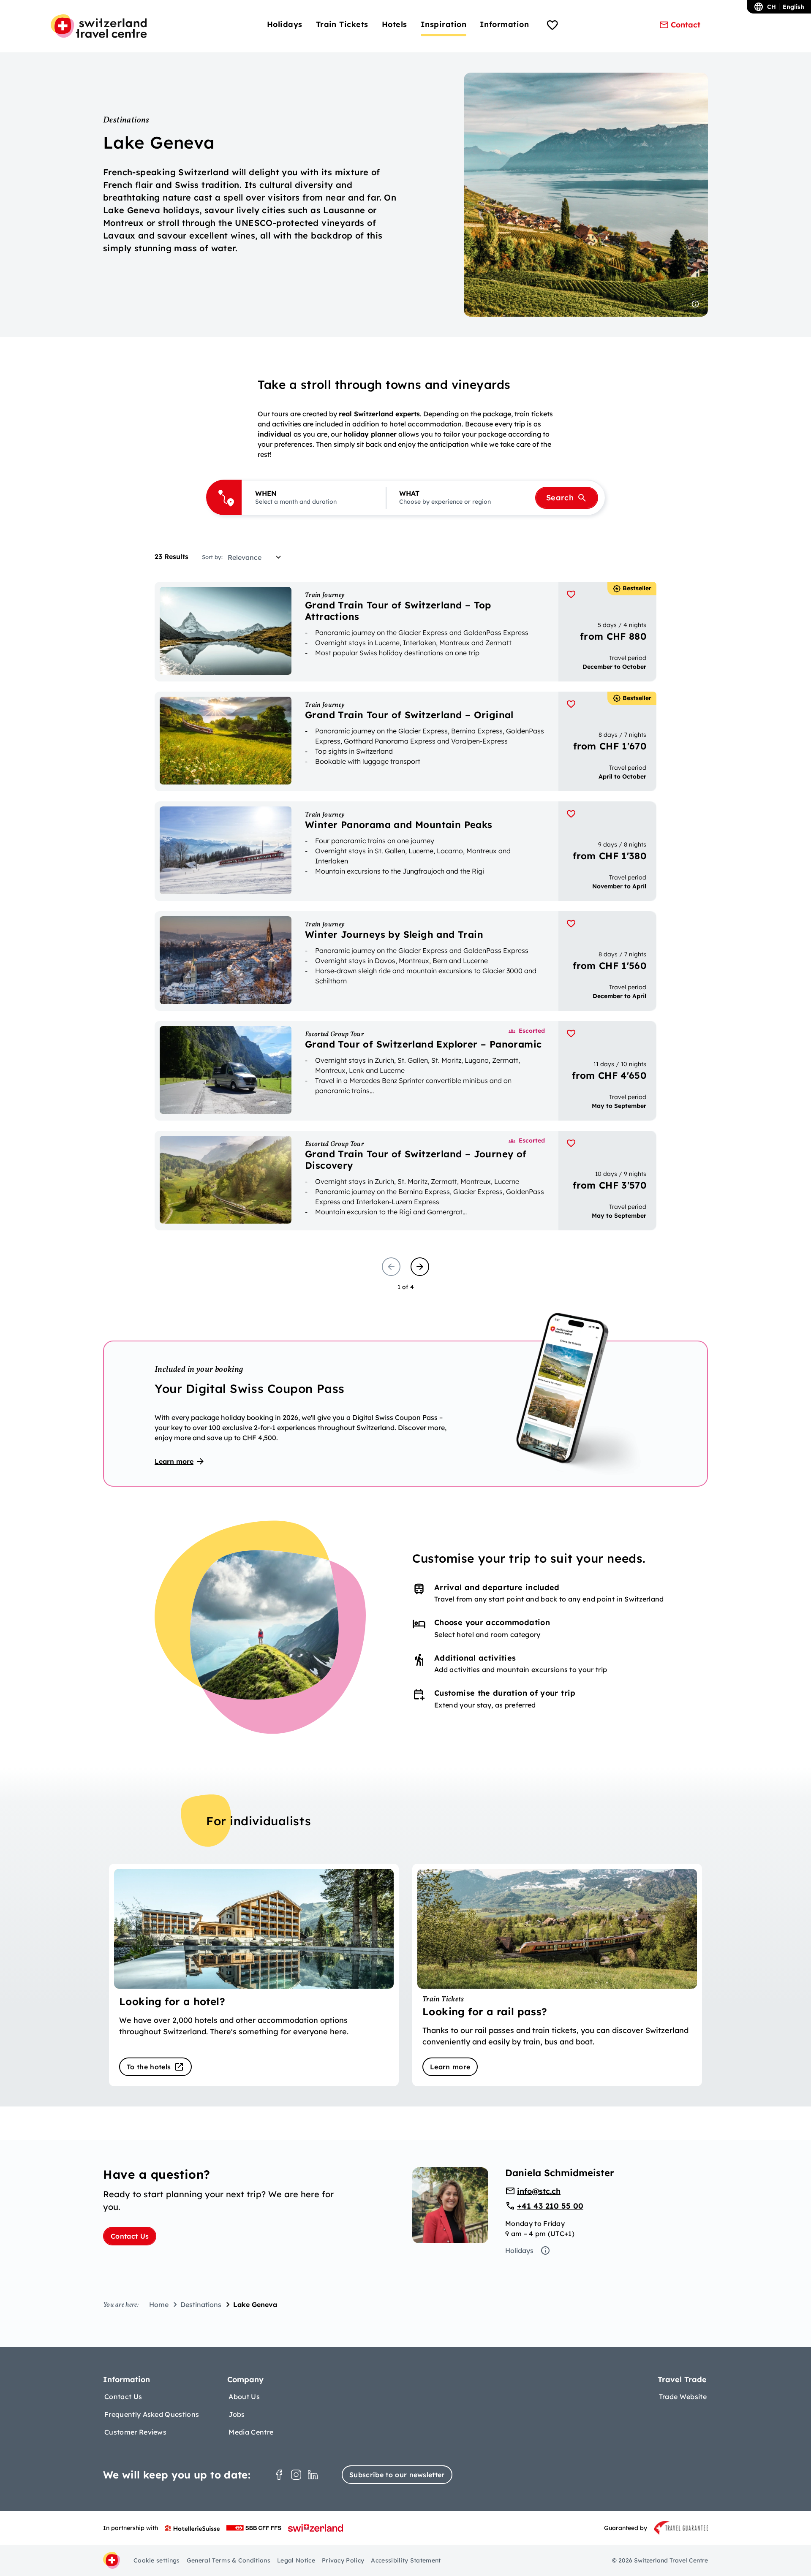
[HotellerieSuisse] (192, 2528)
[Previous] (391, 1267)
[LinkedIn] (313, 2475)
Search (560, 498)
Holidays (519, 2250)
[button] (314, 498)
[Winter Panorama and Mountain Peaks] (405, 851)
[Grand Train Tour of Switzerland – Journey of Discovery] (405, 1181)
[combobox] (257, 557)
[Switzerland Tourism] (316, 2528)
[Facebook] (279, 2475)
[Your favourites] (552, 26)
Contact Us (130, 2236)
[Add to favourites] (571, 594)
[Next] (420, 1267)
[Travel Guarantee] (681, 2528)
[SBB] (254, 2528)
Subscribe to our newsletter (397, 2475)
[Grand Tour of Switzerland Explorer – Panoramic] (405, 1071)
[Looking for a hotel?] (254, 1975)
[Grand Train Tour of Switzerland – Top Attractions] (405, 632)
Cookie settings (157, 2560)
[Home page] (99, 26)
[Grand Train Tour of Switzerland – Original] (405, 741)
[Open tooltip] (695, 304)
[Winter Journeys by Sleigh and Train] (405, 961)
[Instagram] (296, 2475)
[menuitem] (285, 24)
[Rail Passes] (557, 1975)
